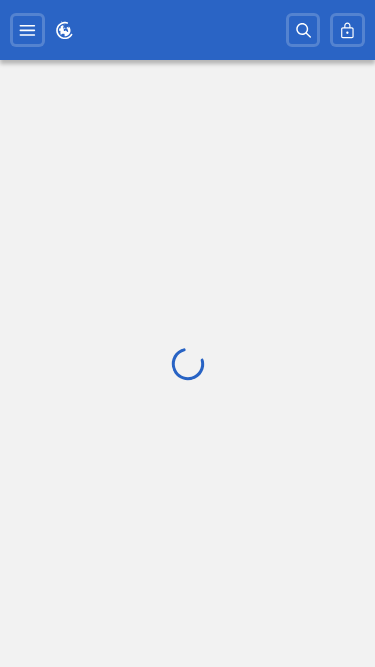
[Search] (303, 30)
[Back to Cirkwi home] (64, 30)
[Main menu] (27, 30)
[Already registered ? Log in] (347, 30)
